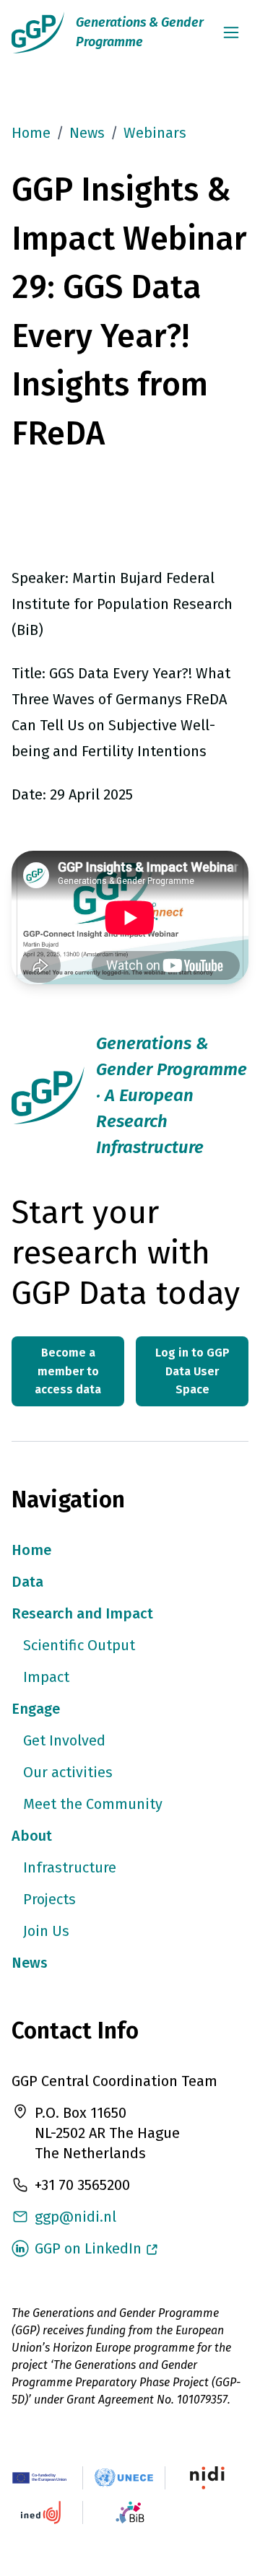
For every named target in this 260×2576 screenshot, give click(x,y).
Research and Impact (82, 1613)
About (32, 1836)
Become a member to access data (68, 1371)
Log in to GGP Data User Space (192, 1371)
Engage (36, 1709)
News (87, 133)
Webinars (155, 133)
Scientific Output (79, 1645)
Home (31, 133)
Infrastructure (70, 1867)
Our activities (68, 1772)
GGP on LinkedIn (88, 2248)
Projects (49, 1899)
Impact (46, 1677)
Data (27, 1582)
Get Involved (64, 1740)
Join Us (46, 1931)
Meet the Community (93, 1804)
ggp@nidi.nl (75, 2217)
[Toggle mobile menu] (231, 32)
